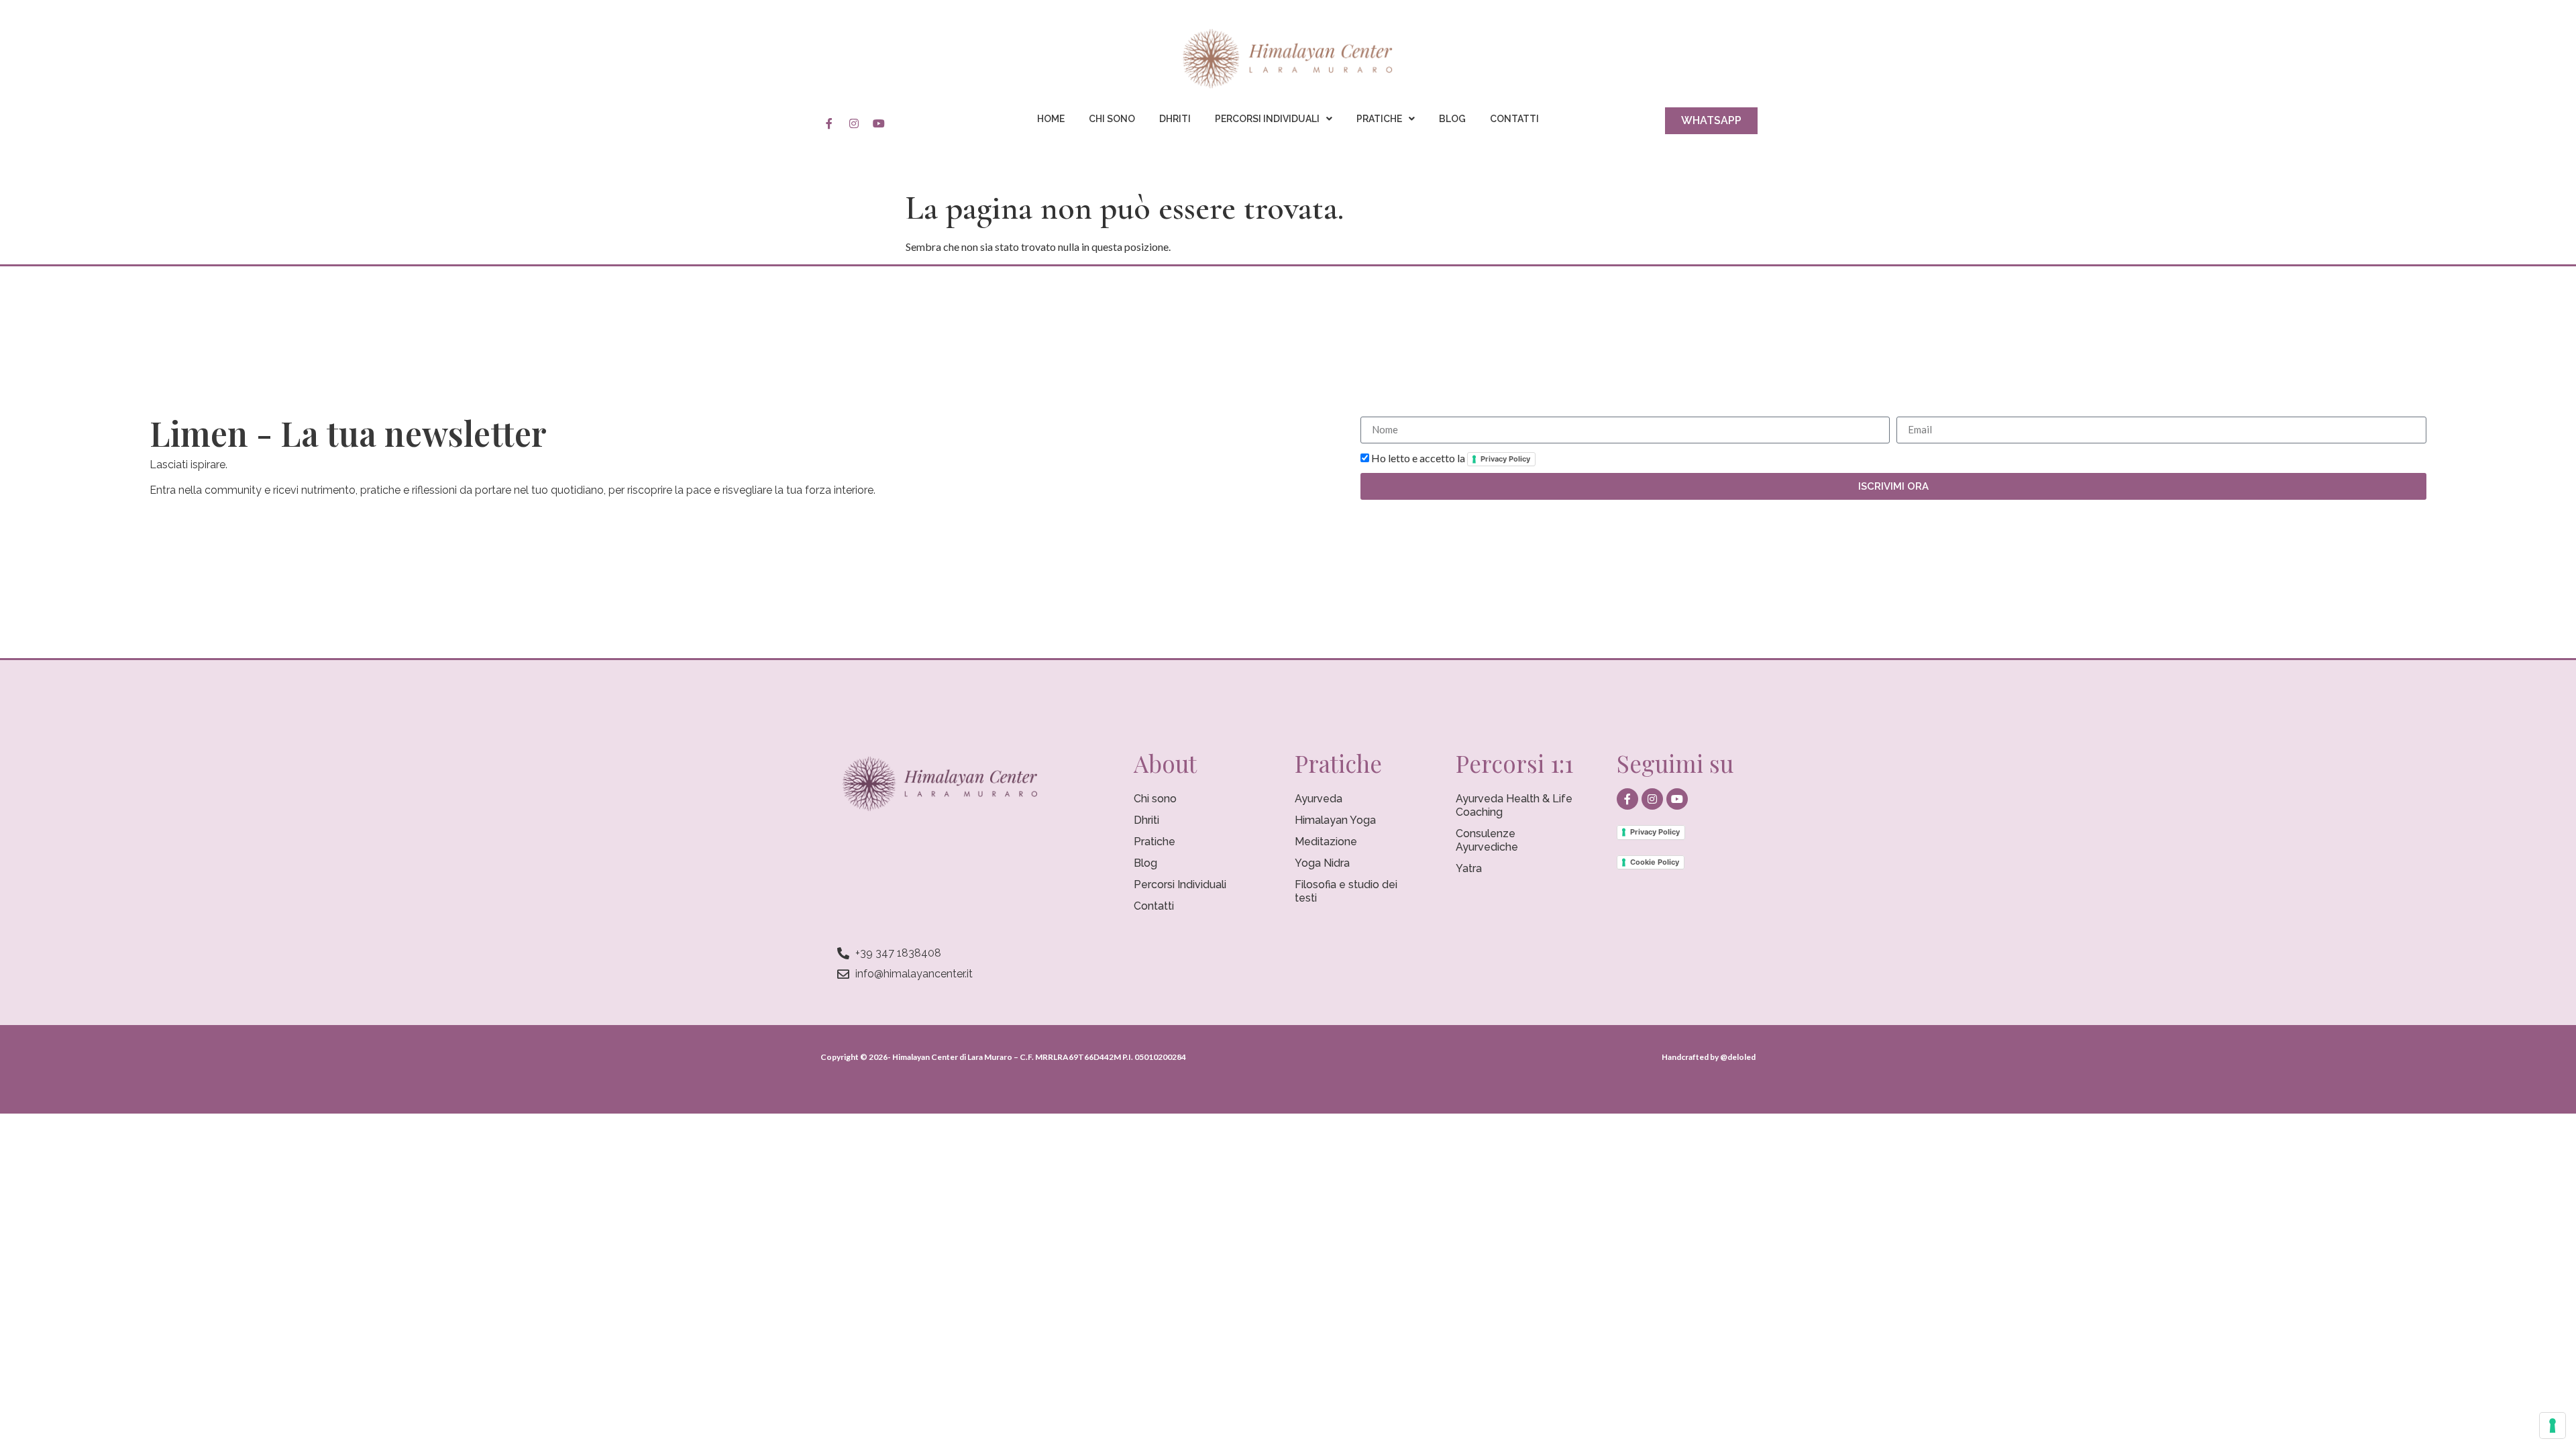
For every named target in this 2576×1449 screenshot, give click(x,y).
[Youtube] (879, 123)
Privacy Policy (1505, 459)
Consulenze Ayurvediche (1487, 840)
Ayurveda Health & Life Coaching (1514, 805)
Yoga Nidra (1322, 863)
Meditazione (1326, 842)
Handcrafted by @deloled (1709, 1057)
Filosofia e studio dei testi (1346, 891)
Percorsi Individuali (1267, 119)
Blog (1452, 119)
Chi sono (1112, 119)
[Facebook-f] (829, 123)
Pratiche (1379, 119)
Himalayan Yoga (1335, 820)
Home (1051, 119)
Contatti (1514, 119)
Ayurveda (1319, 799)
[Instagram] (854, 123)
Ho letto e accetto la (1451, 458)
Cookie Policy (1655, 862)
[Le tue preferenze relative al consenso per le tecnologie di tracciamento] (2553, 1426)
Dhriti (1175, 119)
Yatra (1469, 868)
